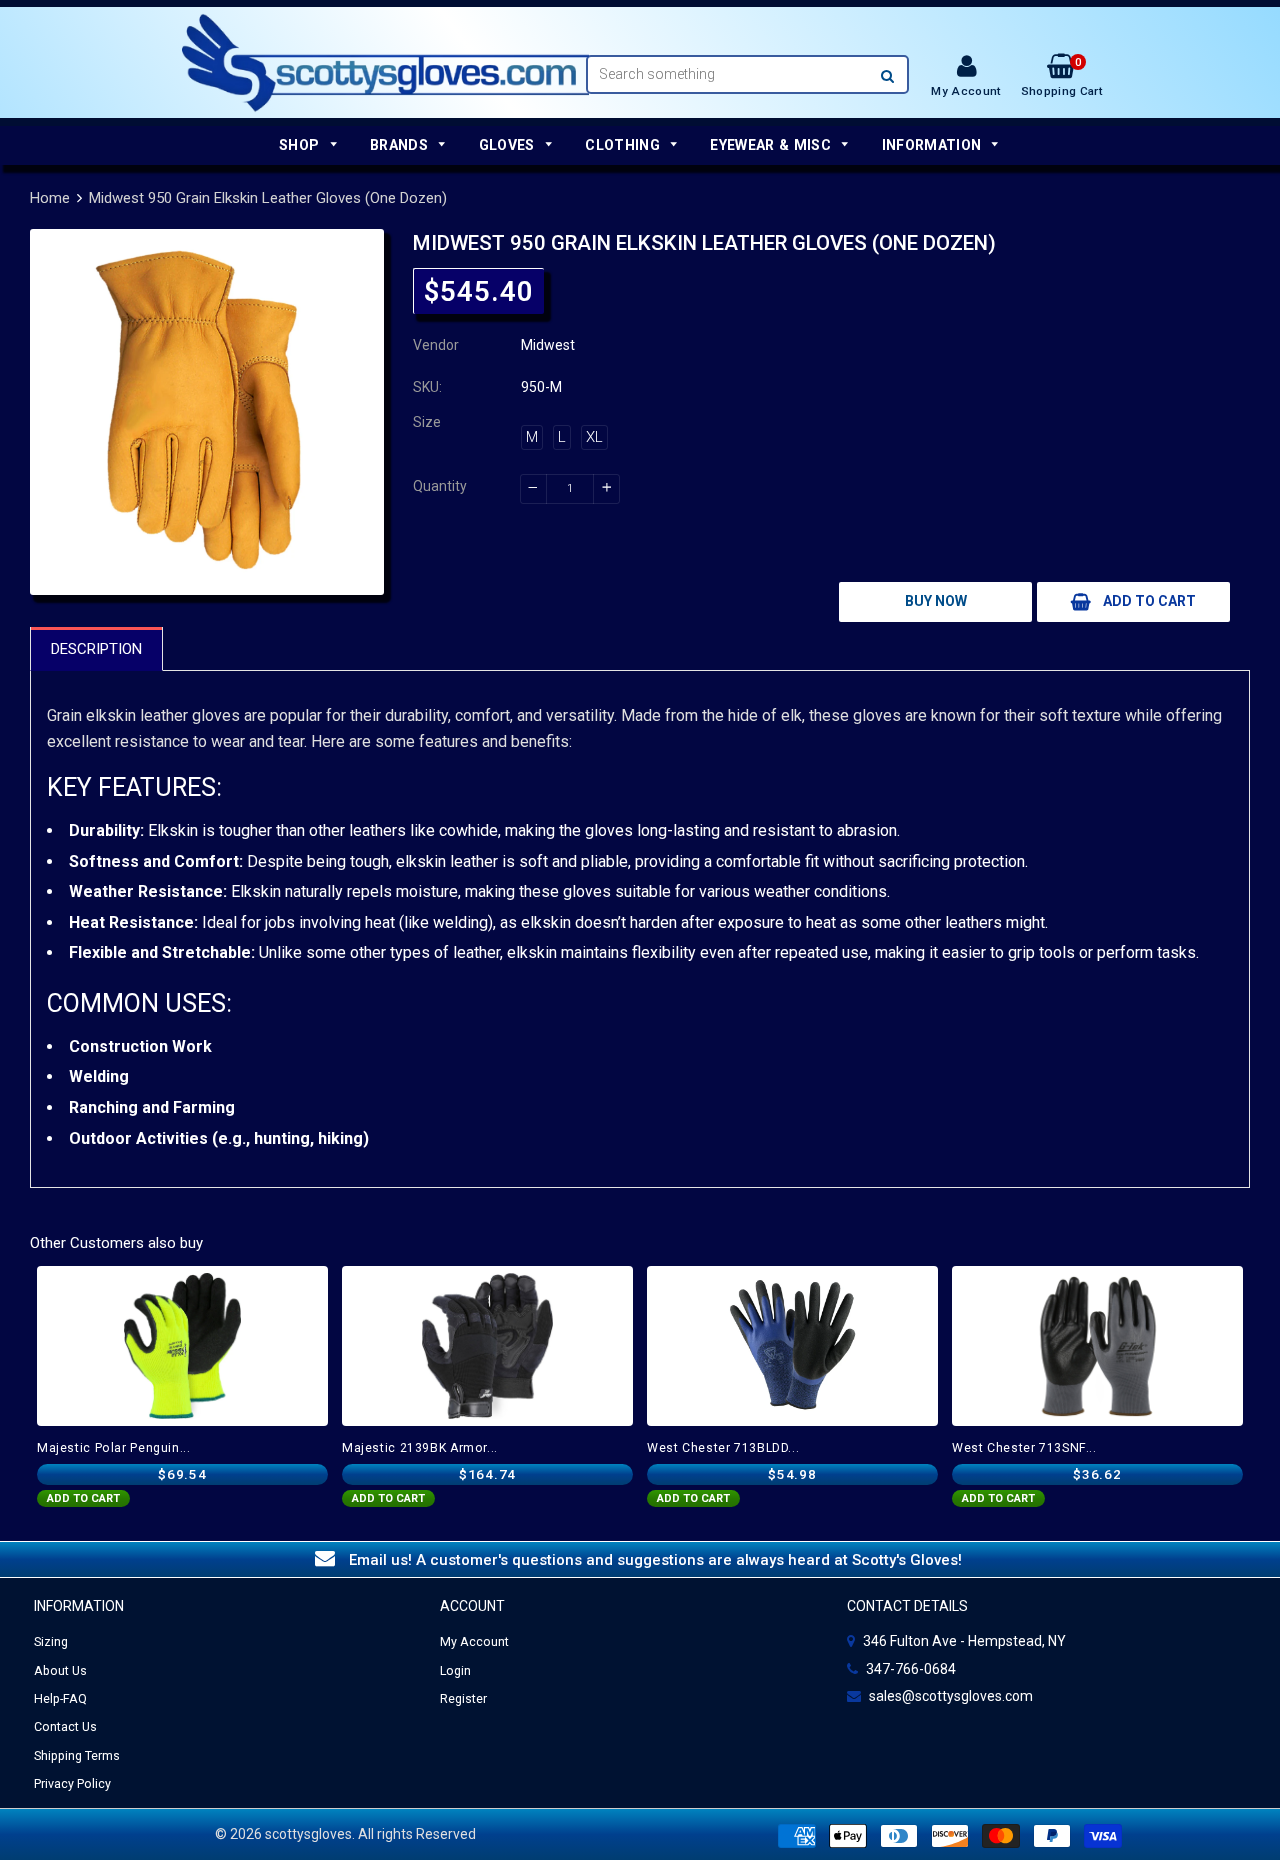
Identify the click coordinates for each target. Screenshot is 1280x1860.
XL (594, 437)
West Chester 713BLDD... (723, 1448)
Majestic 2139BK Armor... (420, 1448)
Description (96, 649)
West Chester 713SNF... (1024, 1448)
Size (427, 422)
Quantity (440, 486)
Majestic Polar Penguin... (114, 1448)
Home (50, 198)
